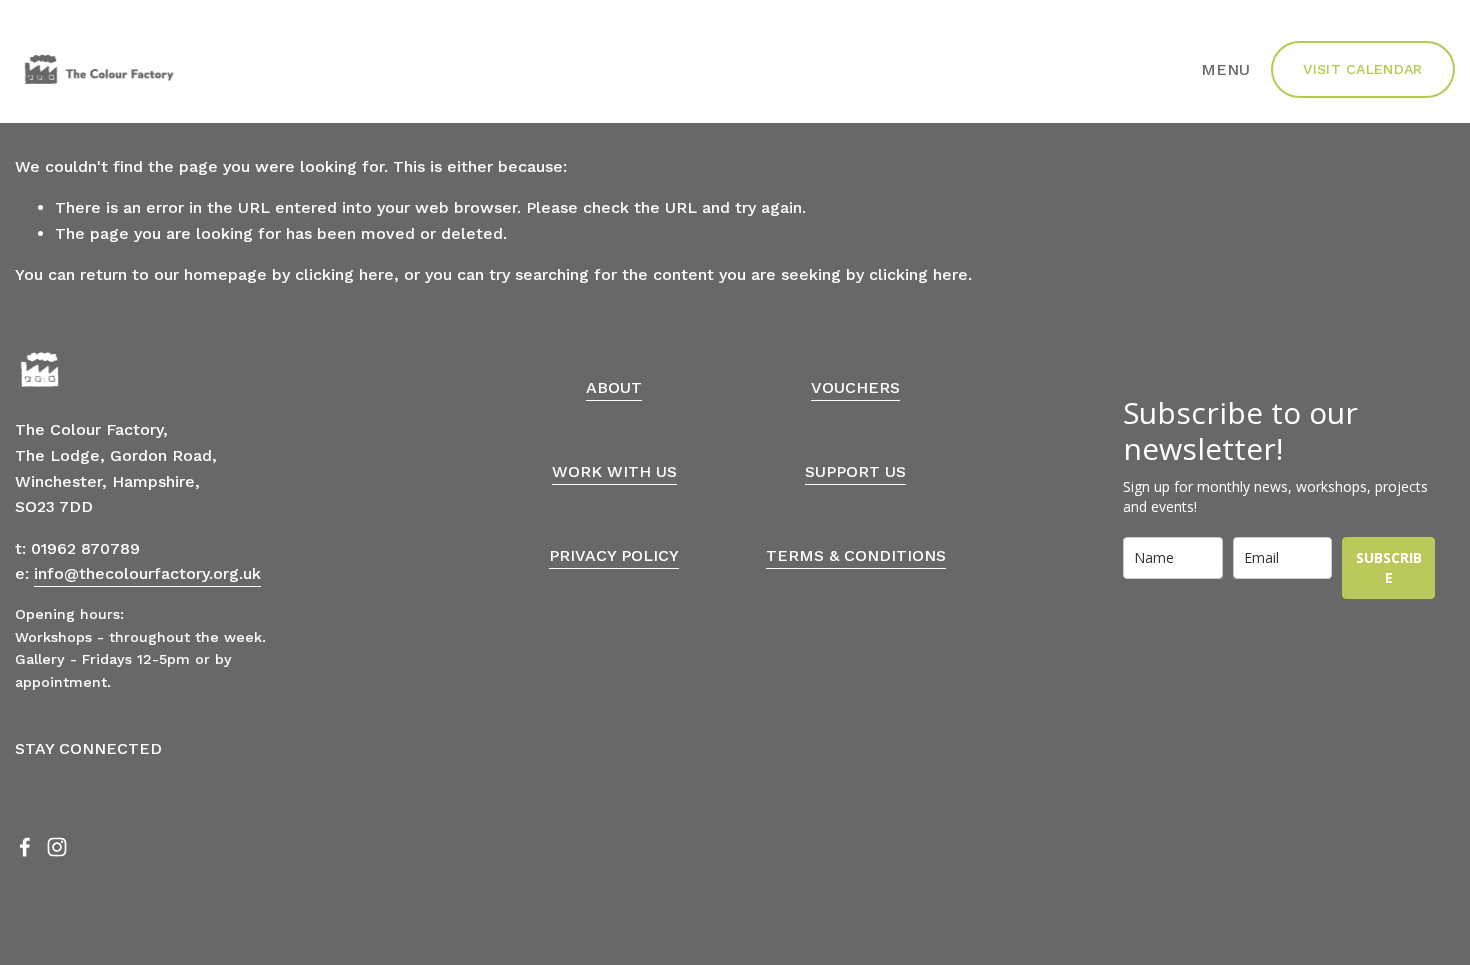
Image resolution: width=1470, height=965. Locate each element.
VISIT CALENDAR (1362, 69)
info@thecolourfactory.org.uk (147, 573)
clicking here (344, 274)
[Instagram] (57, 847)
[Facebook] (25, 847)
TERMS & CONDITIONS (856, 555)
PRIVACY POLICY (614, 555)
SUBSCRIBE (1389, 567)
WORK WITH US (614, 471)
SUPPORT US (855, 471)
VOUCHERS (855, 387)
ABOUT (614, 387)
